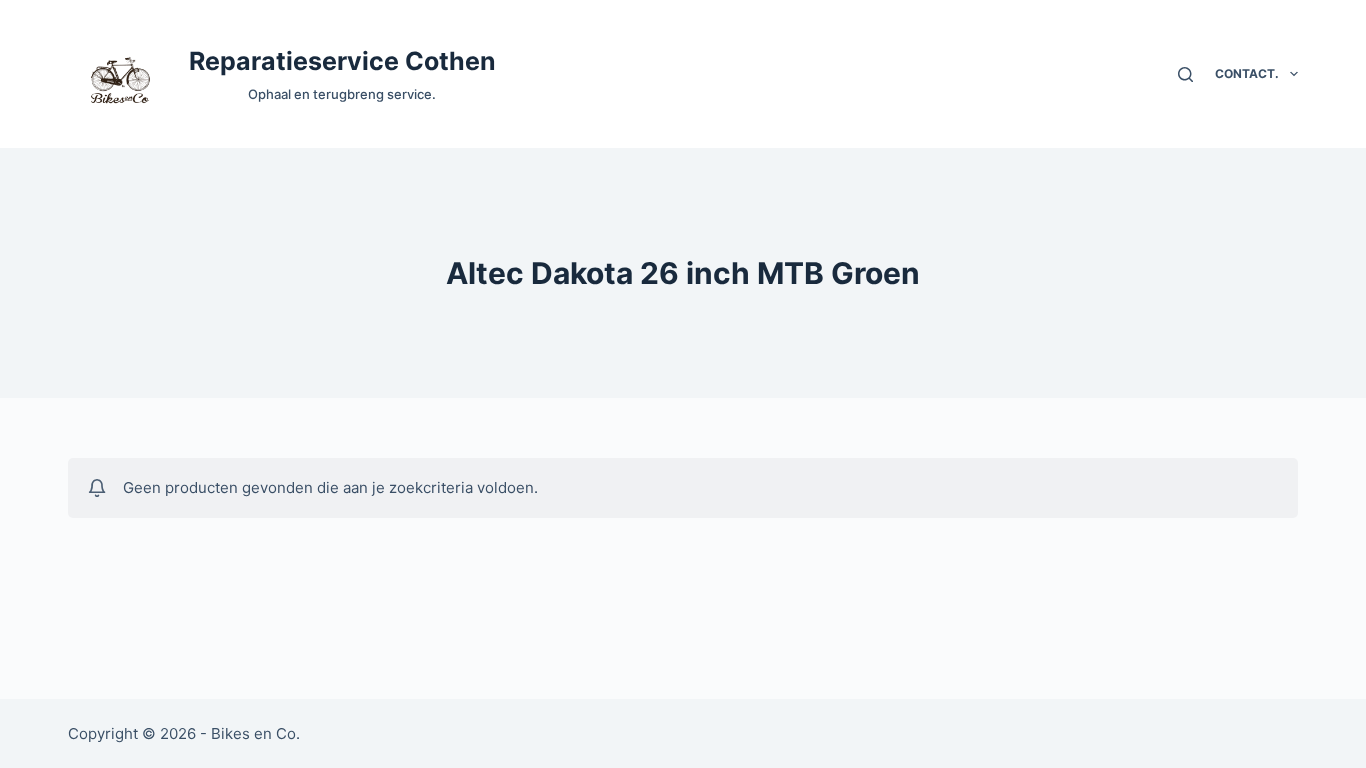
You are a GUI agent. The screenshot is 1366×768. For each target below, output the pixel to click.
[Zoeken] (1185, 74)
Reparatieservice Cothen (342, 61)
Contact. (1247, 73)
